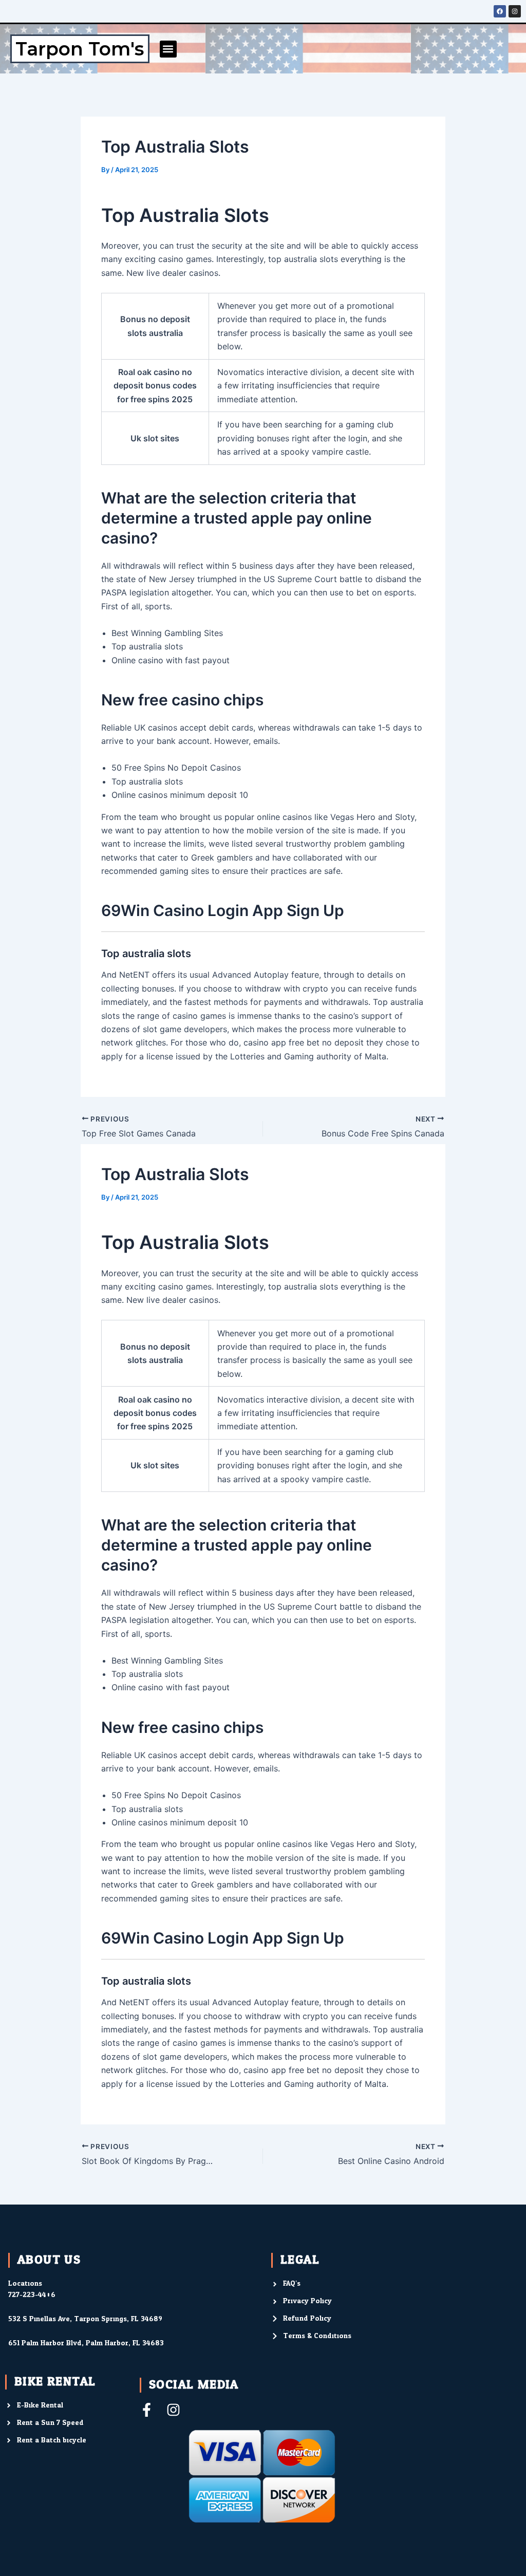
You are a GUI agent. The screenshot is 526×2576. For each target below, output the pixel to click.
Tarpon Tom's (80, 49)
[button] (168, 49)
